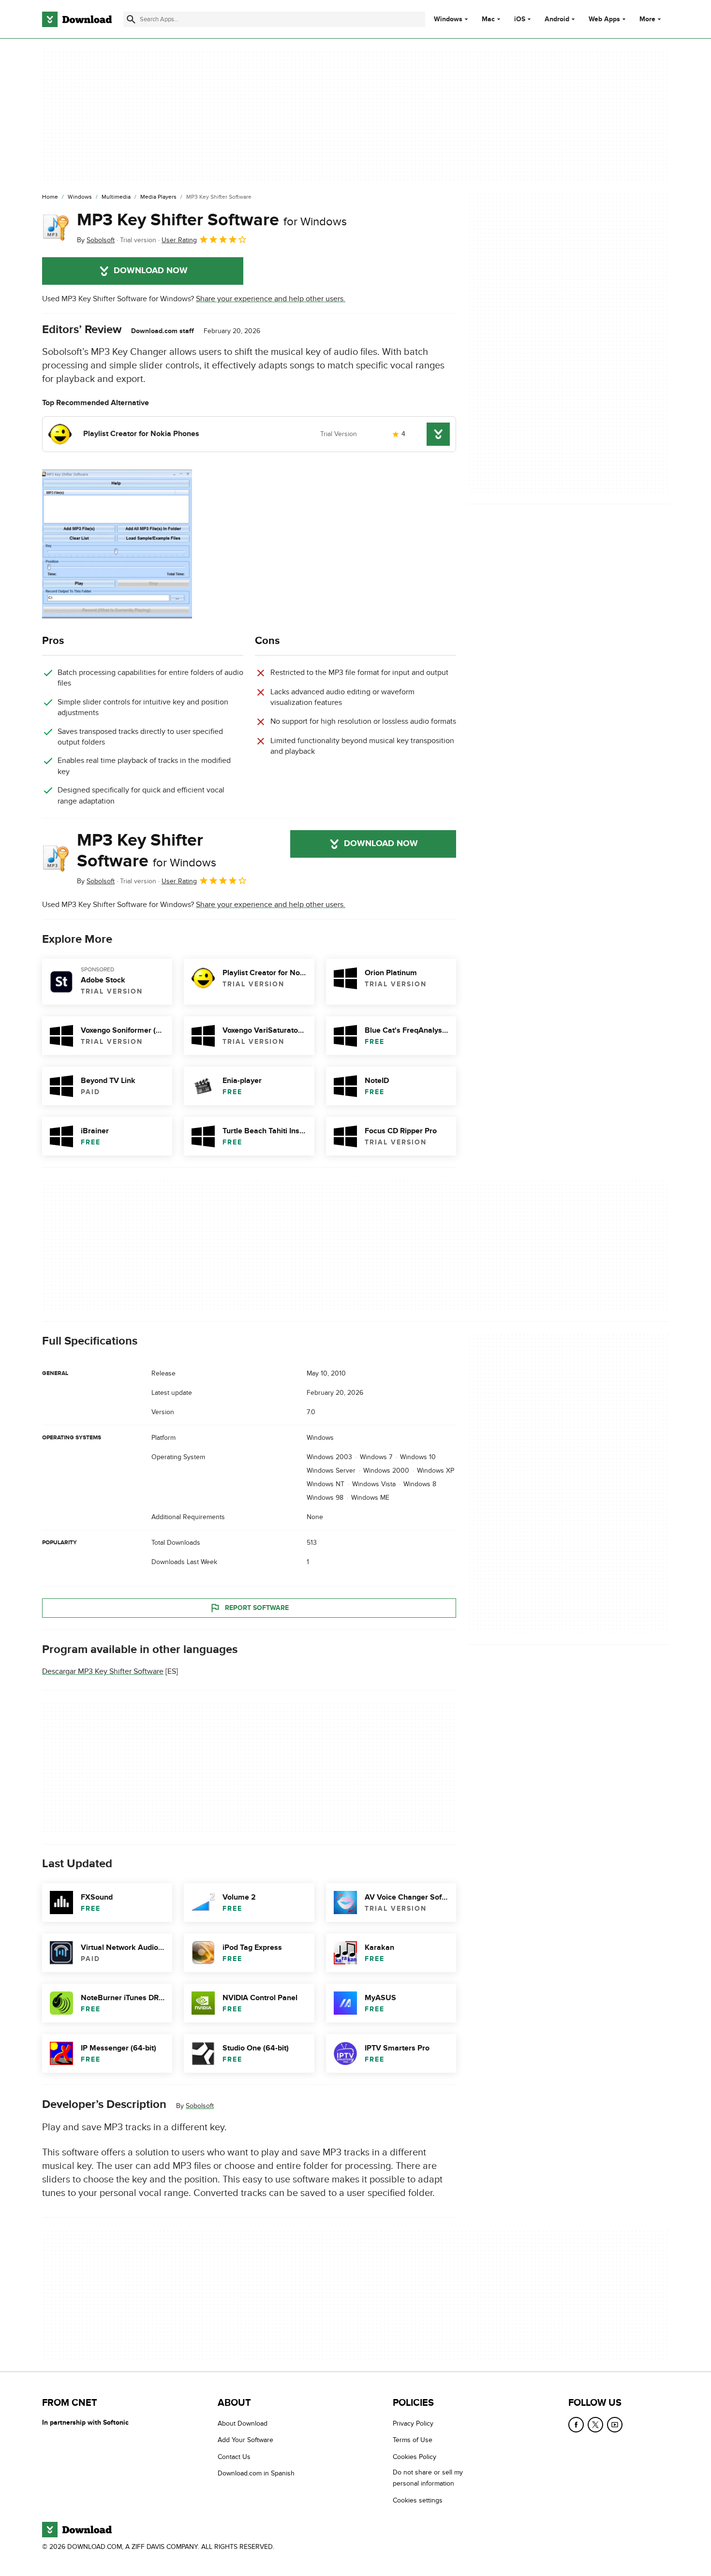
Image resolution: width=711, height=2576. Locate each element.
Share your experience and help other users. (271, 299)
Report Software (257, 1608)
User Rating (179, 240)
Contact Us (234, 2457)
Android (557, 19)
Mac (488, 19)
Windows (448, 19)
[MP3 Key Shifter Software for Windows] (56, 228)
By (96, 240)
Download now (151, 271)
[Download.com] (77, 19)
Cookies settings (418, 2500)
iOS (520, 19)
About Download (243, 2423)
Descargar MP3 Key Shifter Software (103, 1672)
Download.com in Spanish (256, 2473)
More (647, 19)
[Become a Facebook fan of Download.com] (576, 2425)
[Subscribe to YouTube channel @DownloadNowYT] (615, 2425)
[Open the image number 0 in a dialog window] (117, 544)
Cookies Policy (415, 2457)
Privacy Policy (413, 2423)
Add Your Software (245, 2440)
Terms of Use (413, 2440)
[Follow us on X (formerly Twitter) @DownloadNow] (595, 2425)
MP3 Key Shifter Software (212, 220)
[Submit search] (131, 19)
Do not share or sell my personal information (428, 2478)
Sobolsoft (200, 2106)
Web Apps (604, 19)
